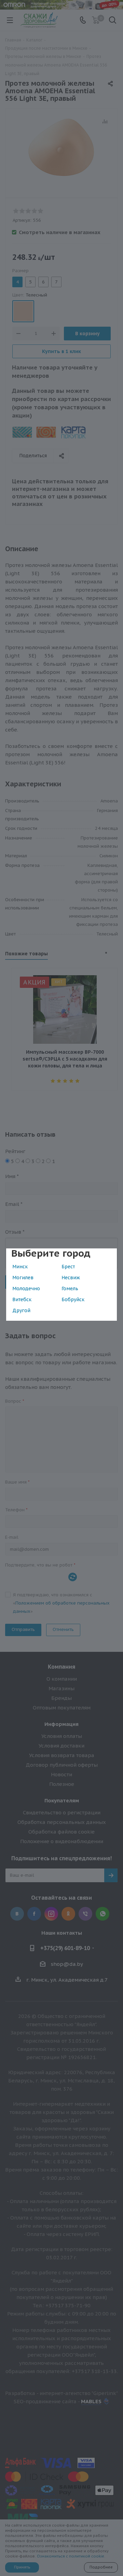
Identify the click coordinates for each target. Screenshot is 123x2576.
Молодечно (26, 1289)
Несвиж (71, 1278)
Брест (68, 1267)
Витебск (22, 1299)
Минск (20, 1267)
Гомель (70, 1289)
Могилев (23, 1278)
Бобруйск (73, 1299)
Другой (21, 1310)
